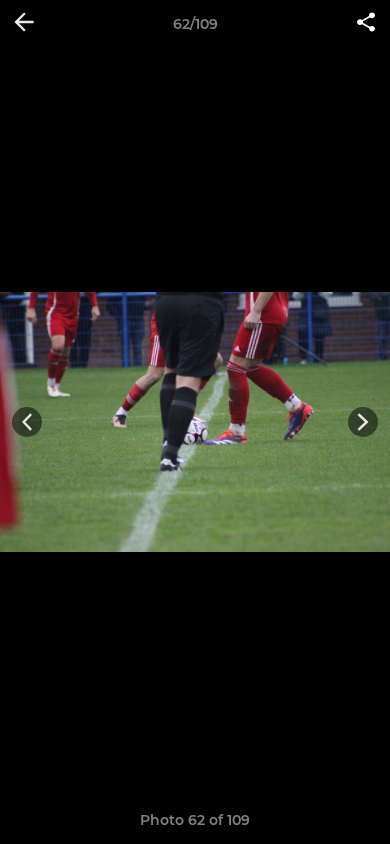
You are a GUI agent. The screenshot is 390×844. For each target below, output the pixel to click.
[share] (366, 24)
